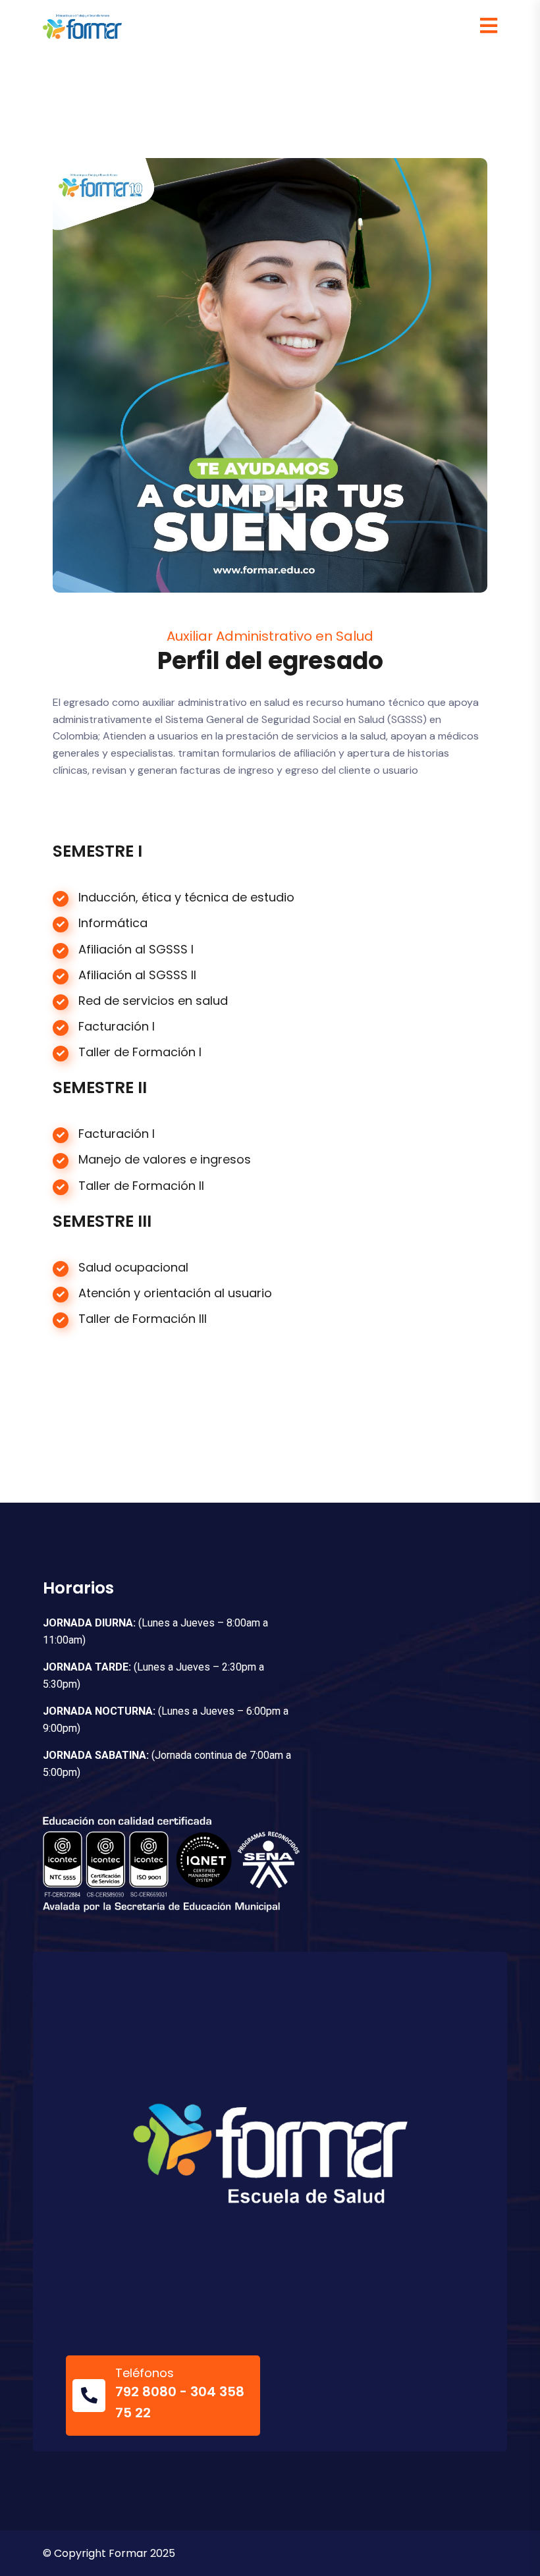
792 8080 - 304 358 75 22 (180, 2402)
